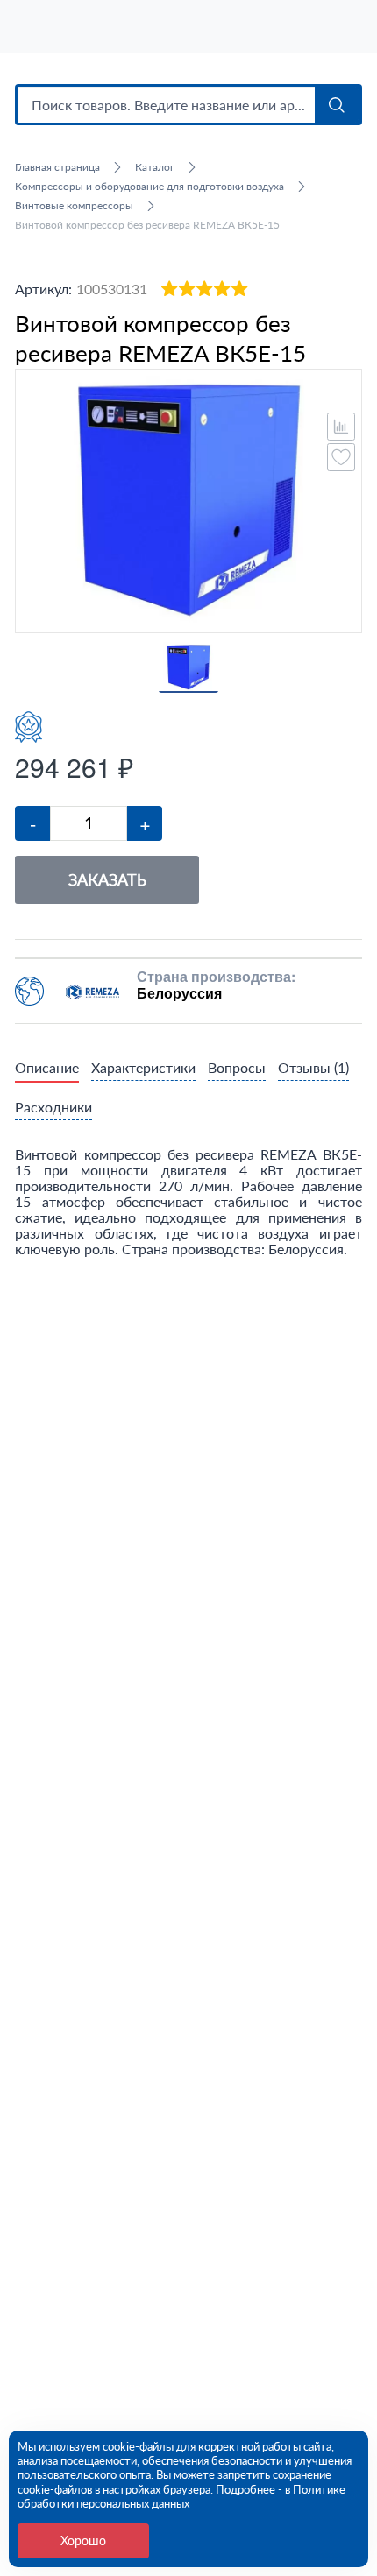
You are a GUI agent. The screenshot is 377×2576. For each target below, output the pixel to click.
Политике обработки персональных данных (181, 2496)
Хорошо (83, 2541)
